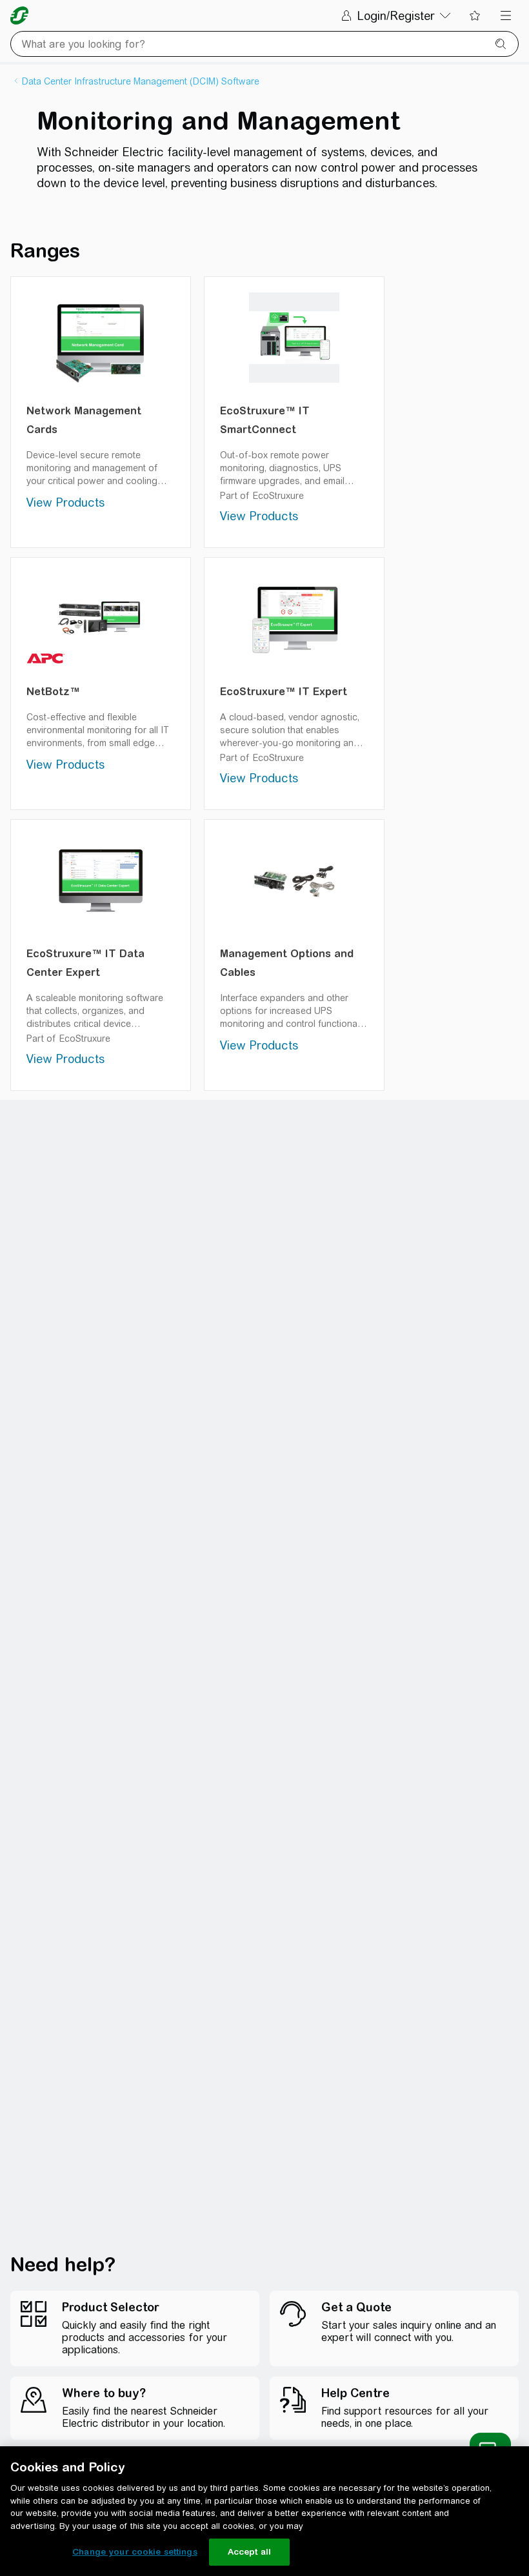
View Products (65, 502)
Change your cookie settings (135, 2552)
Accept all (249, 2552)
